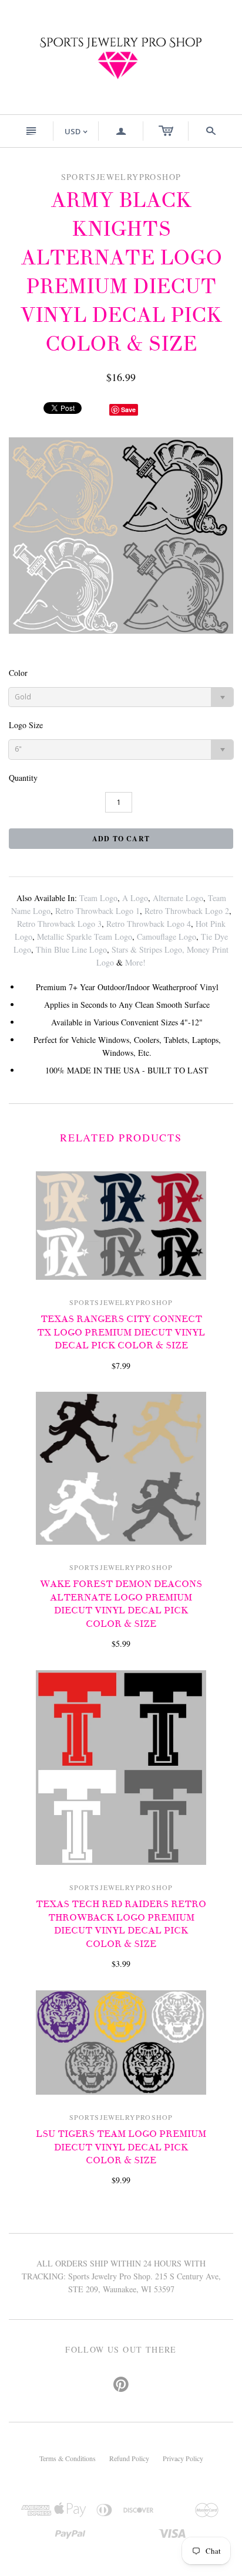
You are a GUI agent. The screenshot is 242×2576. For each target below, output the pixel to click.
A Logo (135, 898)
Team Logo (98, 898)
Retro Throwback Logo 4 (149, 924)
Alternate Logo (178, 898)
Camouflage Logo (167, 937)
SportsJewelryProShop (121, 1302)
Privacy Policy (183, 2458)
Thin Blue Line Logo (71, 949)
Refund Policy (129, 2458)
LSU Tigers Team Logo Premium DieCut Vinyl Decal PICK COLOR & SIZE (121, 2147)
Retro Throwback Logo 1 (98, 911)
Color (18, 673)
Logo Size (26, 725)
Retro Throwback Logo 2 (187, 911)
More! (135, 962)
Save (128, 409)
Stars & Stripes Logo (147, 949)
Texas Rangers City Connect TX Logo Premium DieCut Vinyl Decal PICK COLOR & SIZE (121, 1332)
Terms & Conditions (68, 2458)
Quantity (23, 778)
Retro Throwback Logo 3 (59, 924)
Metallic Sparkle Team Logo (85, 937)
